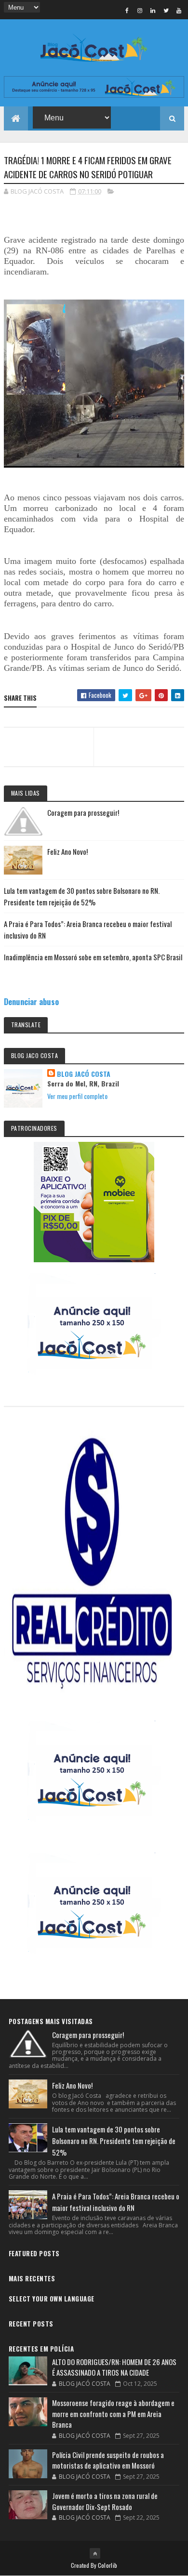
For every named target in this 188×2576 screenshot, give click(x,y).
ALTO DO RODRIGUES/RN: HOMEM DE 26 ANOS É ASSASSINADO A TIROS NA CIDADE (114, 2367)
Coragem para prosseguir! (83, 812)
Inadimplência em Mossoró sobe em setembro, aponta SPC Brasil (93, 957)
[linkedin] (153, 10)
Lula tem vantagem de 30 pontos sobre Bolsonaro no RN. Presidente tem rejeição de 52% (114, 2141)
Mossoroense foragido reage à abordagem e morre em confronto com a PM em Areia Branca (113, 2413)
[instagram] (140, 10)
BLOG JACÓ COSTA (84, 1074)
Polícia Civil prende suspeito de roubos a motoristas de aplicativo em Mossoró (108, 2460)
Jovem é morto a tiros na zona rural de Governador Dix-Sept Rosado (105, 2501)
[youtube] (179, 10)
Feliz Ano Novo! (67, 851)
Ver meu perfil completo (77, 1096)
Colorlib (107, 2565)
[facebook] (127, 10)
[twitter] (166, 10)
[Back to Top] (95, 2553)
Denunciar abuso (31, 1001)
